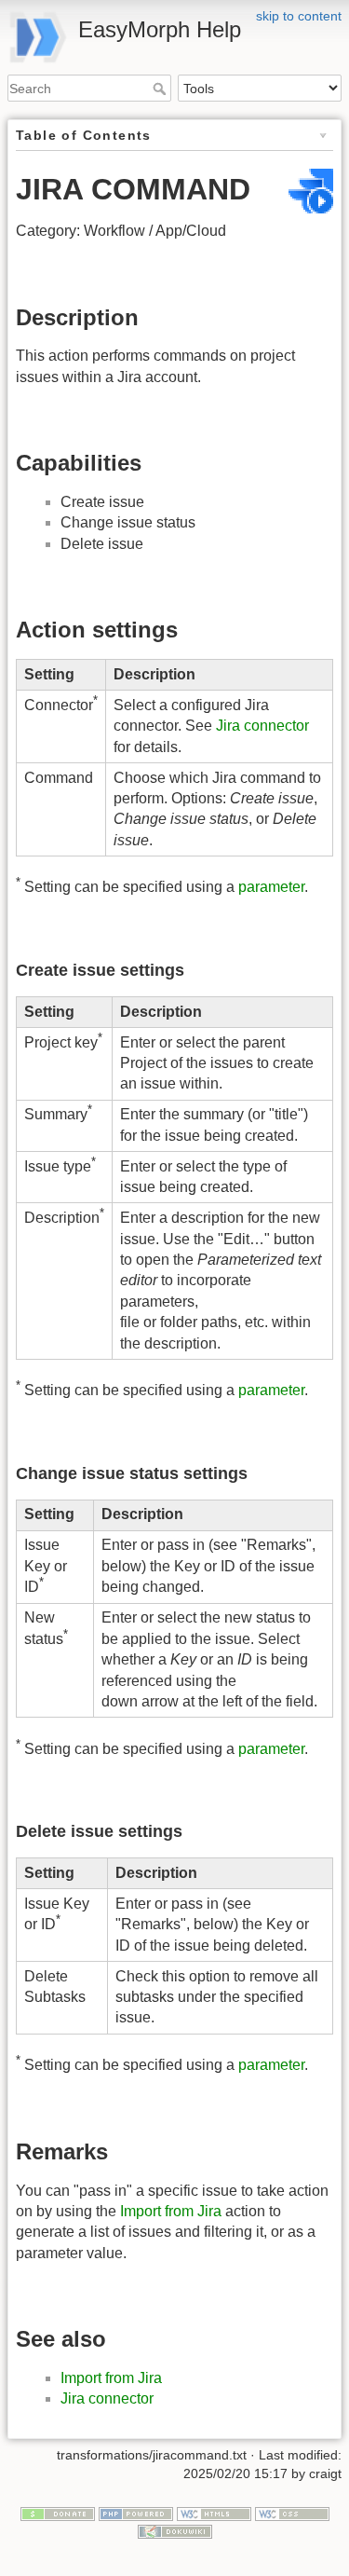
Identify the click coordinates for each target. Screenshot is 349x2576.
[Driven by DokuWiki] (175, 2530)
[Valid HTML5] (214, 2513)
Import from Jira (171, 2211)
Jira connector (262, 726)
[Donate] (58, 2513)
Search (161, 89)
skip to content (299, 16)
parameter (271, 888)
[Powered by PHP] (136, 2513)
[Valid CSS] (292, 2513)
